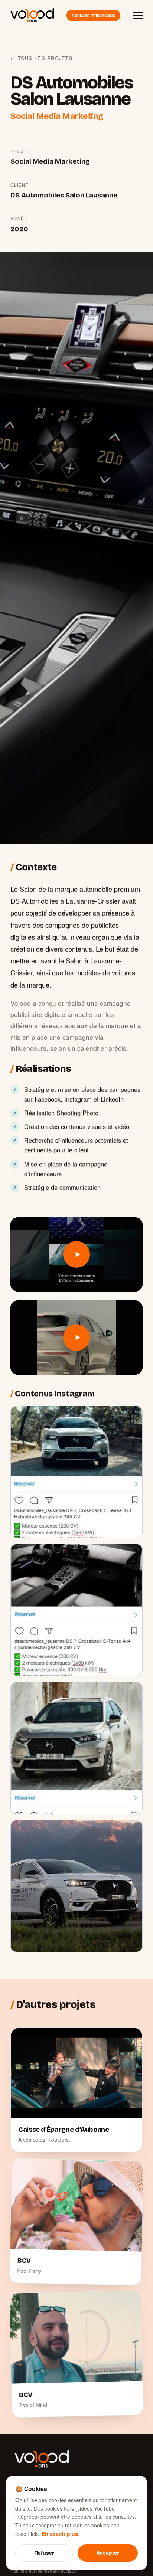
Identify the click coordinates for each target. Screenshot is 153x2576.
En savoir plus (60, 2534)
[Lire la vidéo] (76, 1254)
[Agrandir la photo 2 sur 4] (76, 1610)
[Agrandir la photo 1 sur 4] (76, 1472)
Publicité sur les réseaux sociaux (43, 2571)
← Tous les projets (42, 58)
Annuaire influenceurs (93, 15)
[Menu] (138, 15)
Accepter (108, 2553)
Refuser (44, 2553)
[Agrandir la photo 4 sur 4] (76, 1886)
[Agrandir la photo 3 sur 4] (76, 1748)
